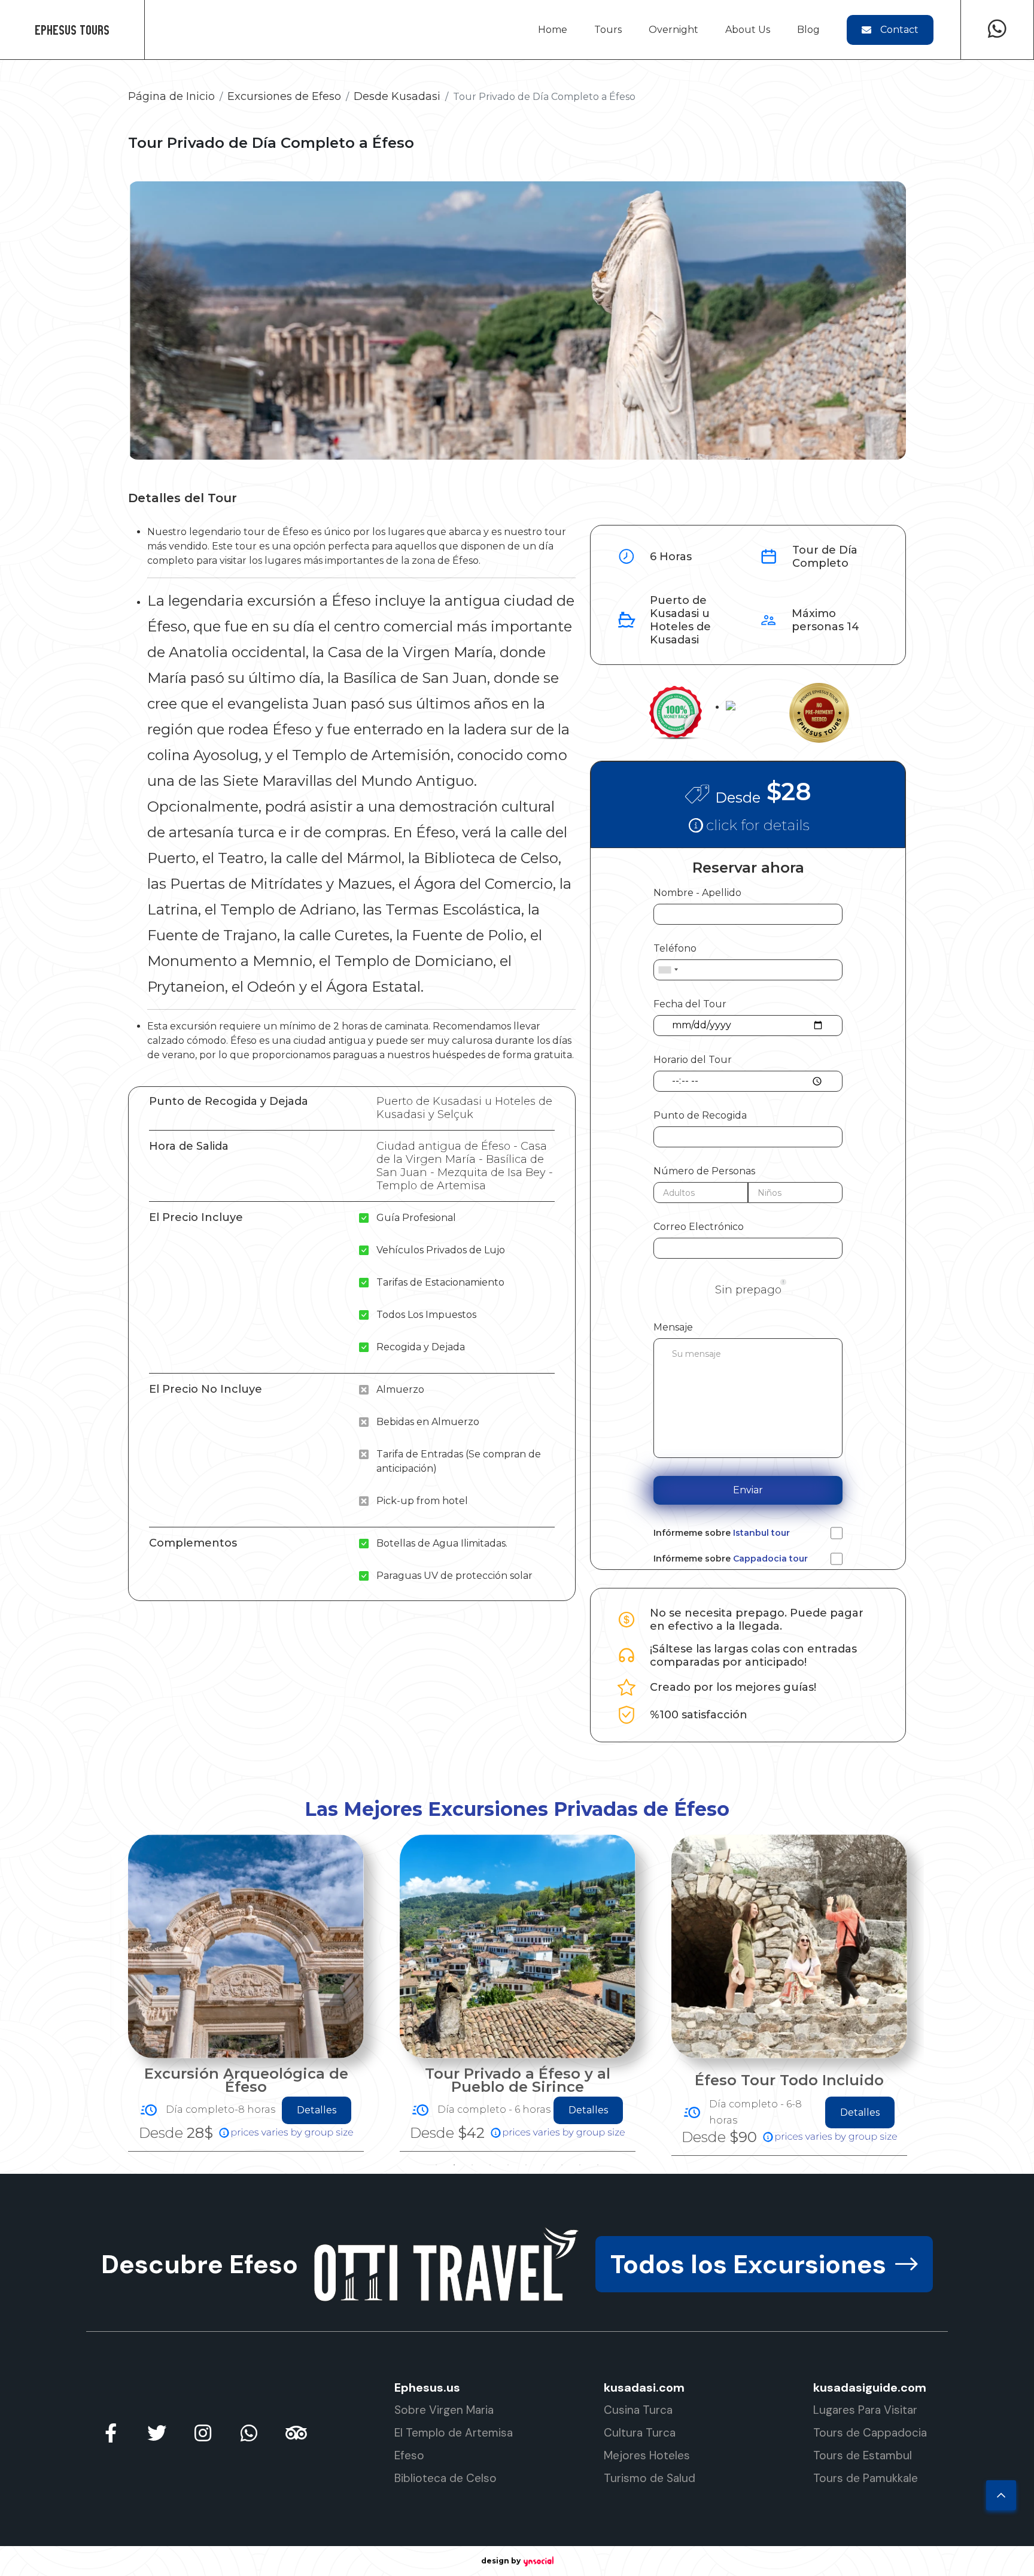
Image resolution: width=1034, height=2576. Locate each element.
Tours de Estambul (863, 2455)
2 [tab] (454, 2165)
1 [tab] (436, 2165)
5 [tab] (508, 2165)
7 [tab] (544, 2165)
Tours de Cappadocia (870, 2433)
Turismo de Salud (650, 2478)
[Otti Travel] (447, 2264)
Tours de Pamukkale (866, 2478)
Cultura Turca (640, 2433)
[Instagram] (203, 2433)
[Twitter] (157, 2433)
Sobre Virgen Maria (444, 2410)
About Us (748, 30)
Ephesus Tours (72, 30)
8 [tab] (562, 2165)
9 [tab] (580, 2165)
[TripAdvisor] (295, 2433)
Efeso (409, 2455)
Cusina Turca (638, 2410)
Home (553, 30)
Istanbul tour (761, 1533)
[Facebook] (111, 2433)
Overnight (673, 30)
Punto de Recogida (700, 1115)
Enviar (748, 1490)
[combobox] (668, 970)
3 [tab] (472, 2165)
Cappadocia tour (770, 1559)
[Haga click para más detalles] (748, 824)
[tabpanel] (246, 1993)
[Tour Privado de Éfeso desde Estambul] (789, 1946)
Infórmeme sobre (722, 1533)
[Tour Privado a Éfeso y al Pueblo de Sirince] (246, 1946)
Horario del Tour (693, 1060)
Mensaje (673, 1327)
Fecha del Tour (690, 1004)
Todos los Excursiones (748, 2264)
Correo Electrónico (699, 1227)
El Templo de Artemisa (454, 2433)
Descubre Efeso (200, 2264)
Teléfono (675, 948)
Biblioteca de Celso (445, 2478)
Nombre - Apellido (697, 893)
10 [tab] (598, 2165)
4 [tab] (490, 2165)
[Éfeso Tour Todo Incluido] (518, 1946)
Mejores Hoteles (647, 2455)
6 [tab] (526, 2165)
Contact (899, 30)
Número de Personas (704, 1171)
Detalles (317, 2110)
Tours (608, 30)
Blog (808, 30)
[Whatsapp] (997, 30)
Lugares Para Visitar (865, 2410)
